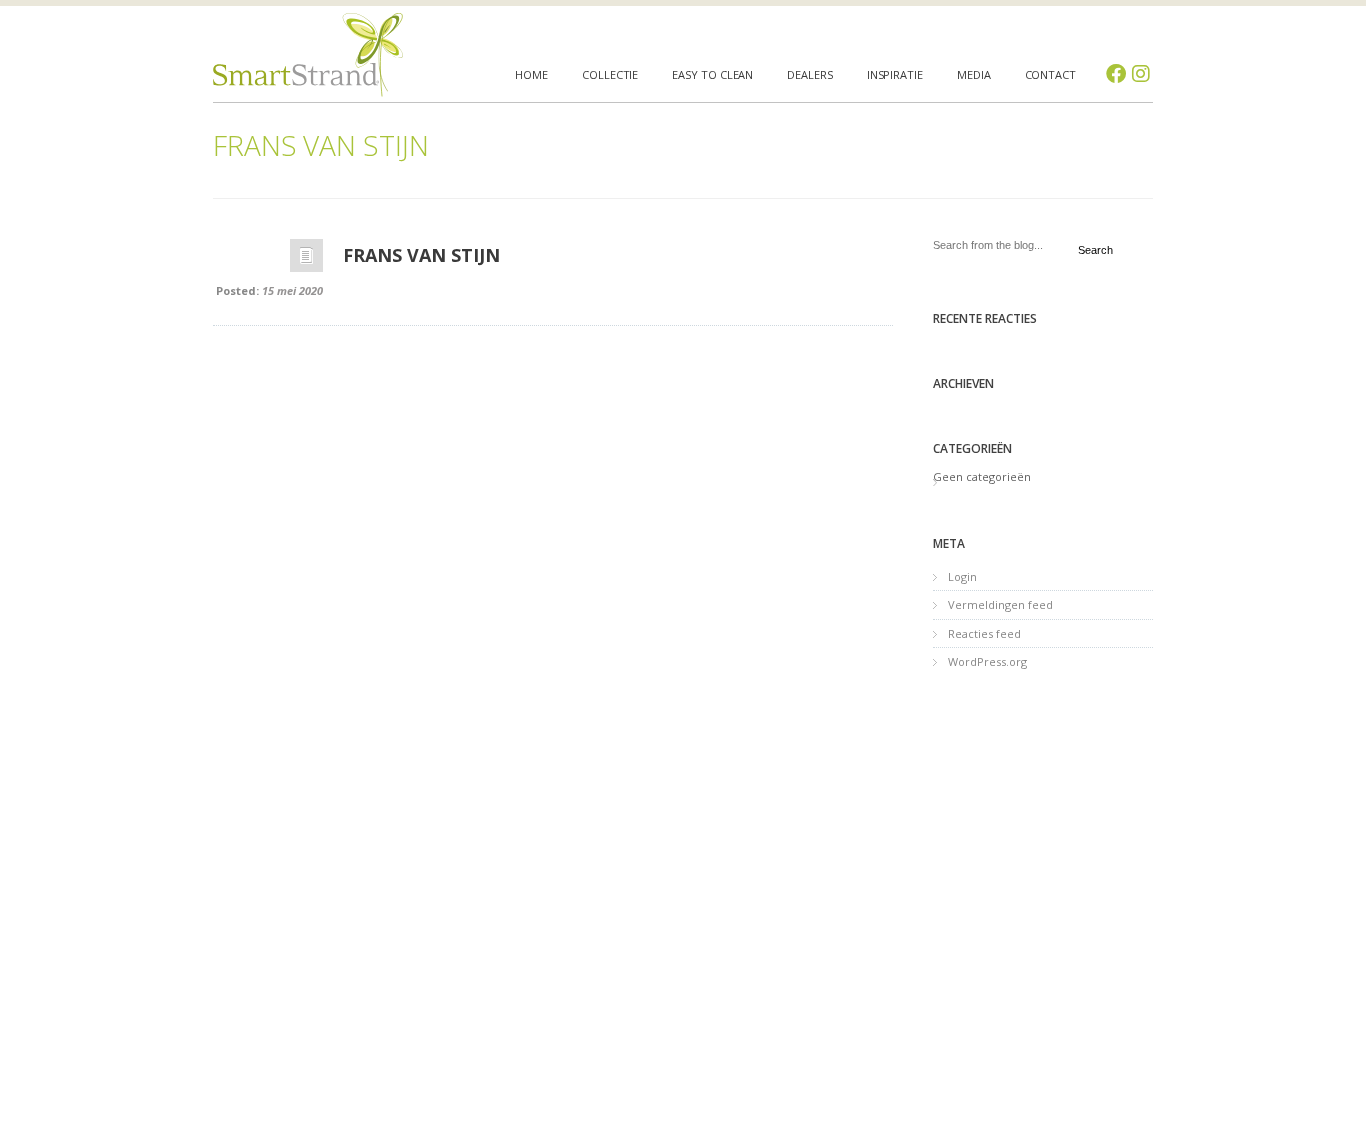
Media (974, 74)
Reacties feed (984, 633)
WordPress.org (987, 661)
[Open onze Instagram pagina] (1141, 74)
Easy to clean (712, 74)
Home (531, 74)
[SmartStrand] (308, 55)
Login (962, 576)
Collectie (610, 74)
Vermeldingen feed (1000, 604)
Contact (1050, 74)
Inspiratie (895, 74)
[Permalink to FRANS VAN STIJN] (306, 260)
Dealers (809, 74)
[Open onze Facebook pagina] (1116, 74)
